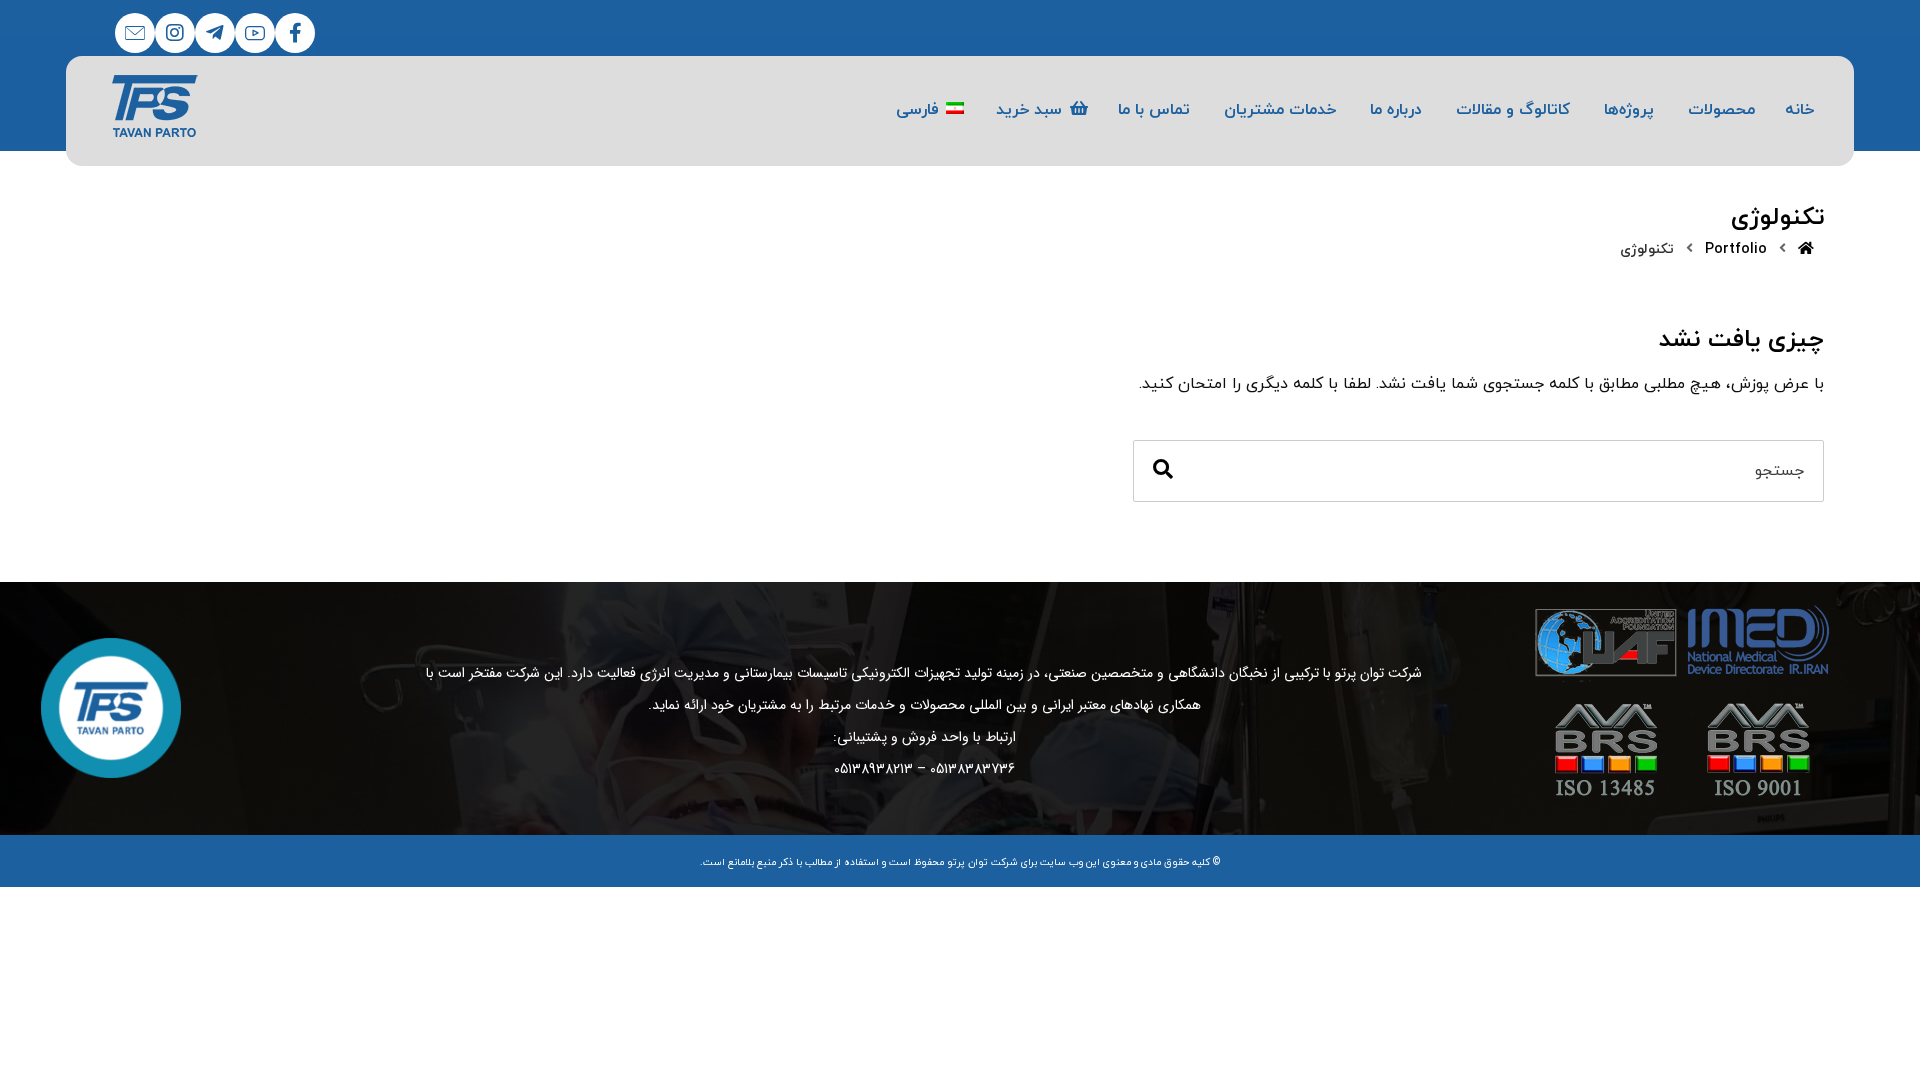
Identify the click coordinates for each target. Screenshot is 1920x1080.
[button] (295, 33)
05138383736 (972, 769)
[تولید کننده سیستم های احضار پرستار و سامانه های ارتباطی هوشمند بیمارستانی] (155, 106)
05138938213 (873, 769)
